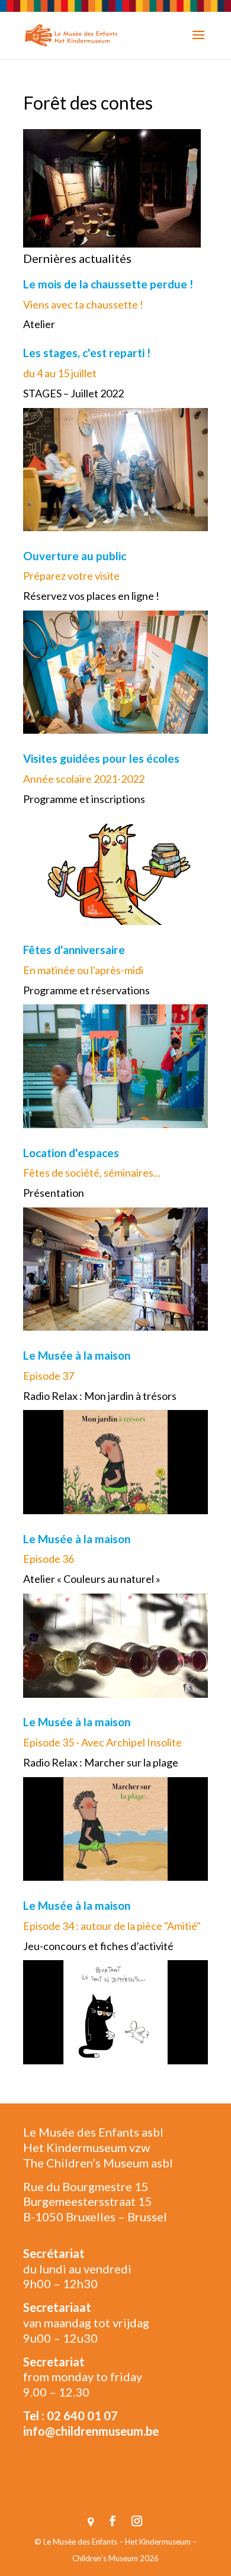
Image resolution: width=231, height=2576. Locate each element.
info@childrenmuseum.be (91, 2431)
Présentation (54, 1193)
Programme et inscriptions (84, 799)
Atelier (39, 324)
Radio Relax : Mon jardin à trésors (100, 1396)
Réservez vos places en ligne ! (91, 596)
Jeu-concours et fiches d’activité (98, 1946)
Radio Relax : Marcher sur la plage (101, 1762)
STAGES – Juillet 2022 (73, 393)
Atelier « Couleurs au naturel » (92, 1579)
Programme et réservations (86, 990)
